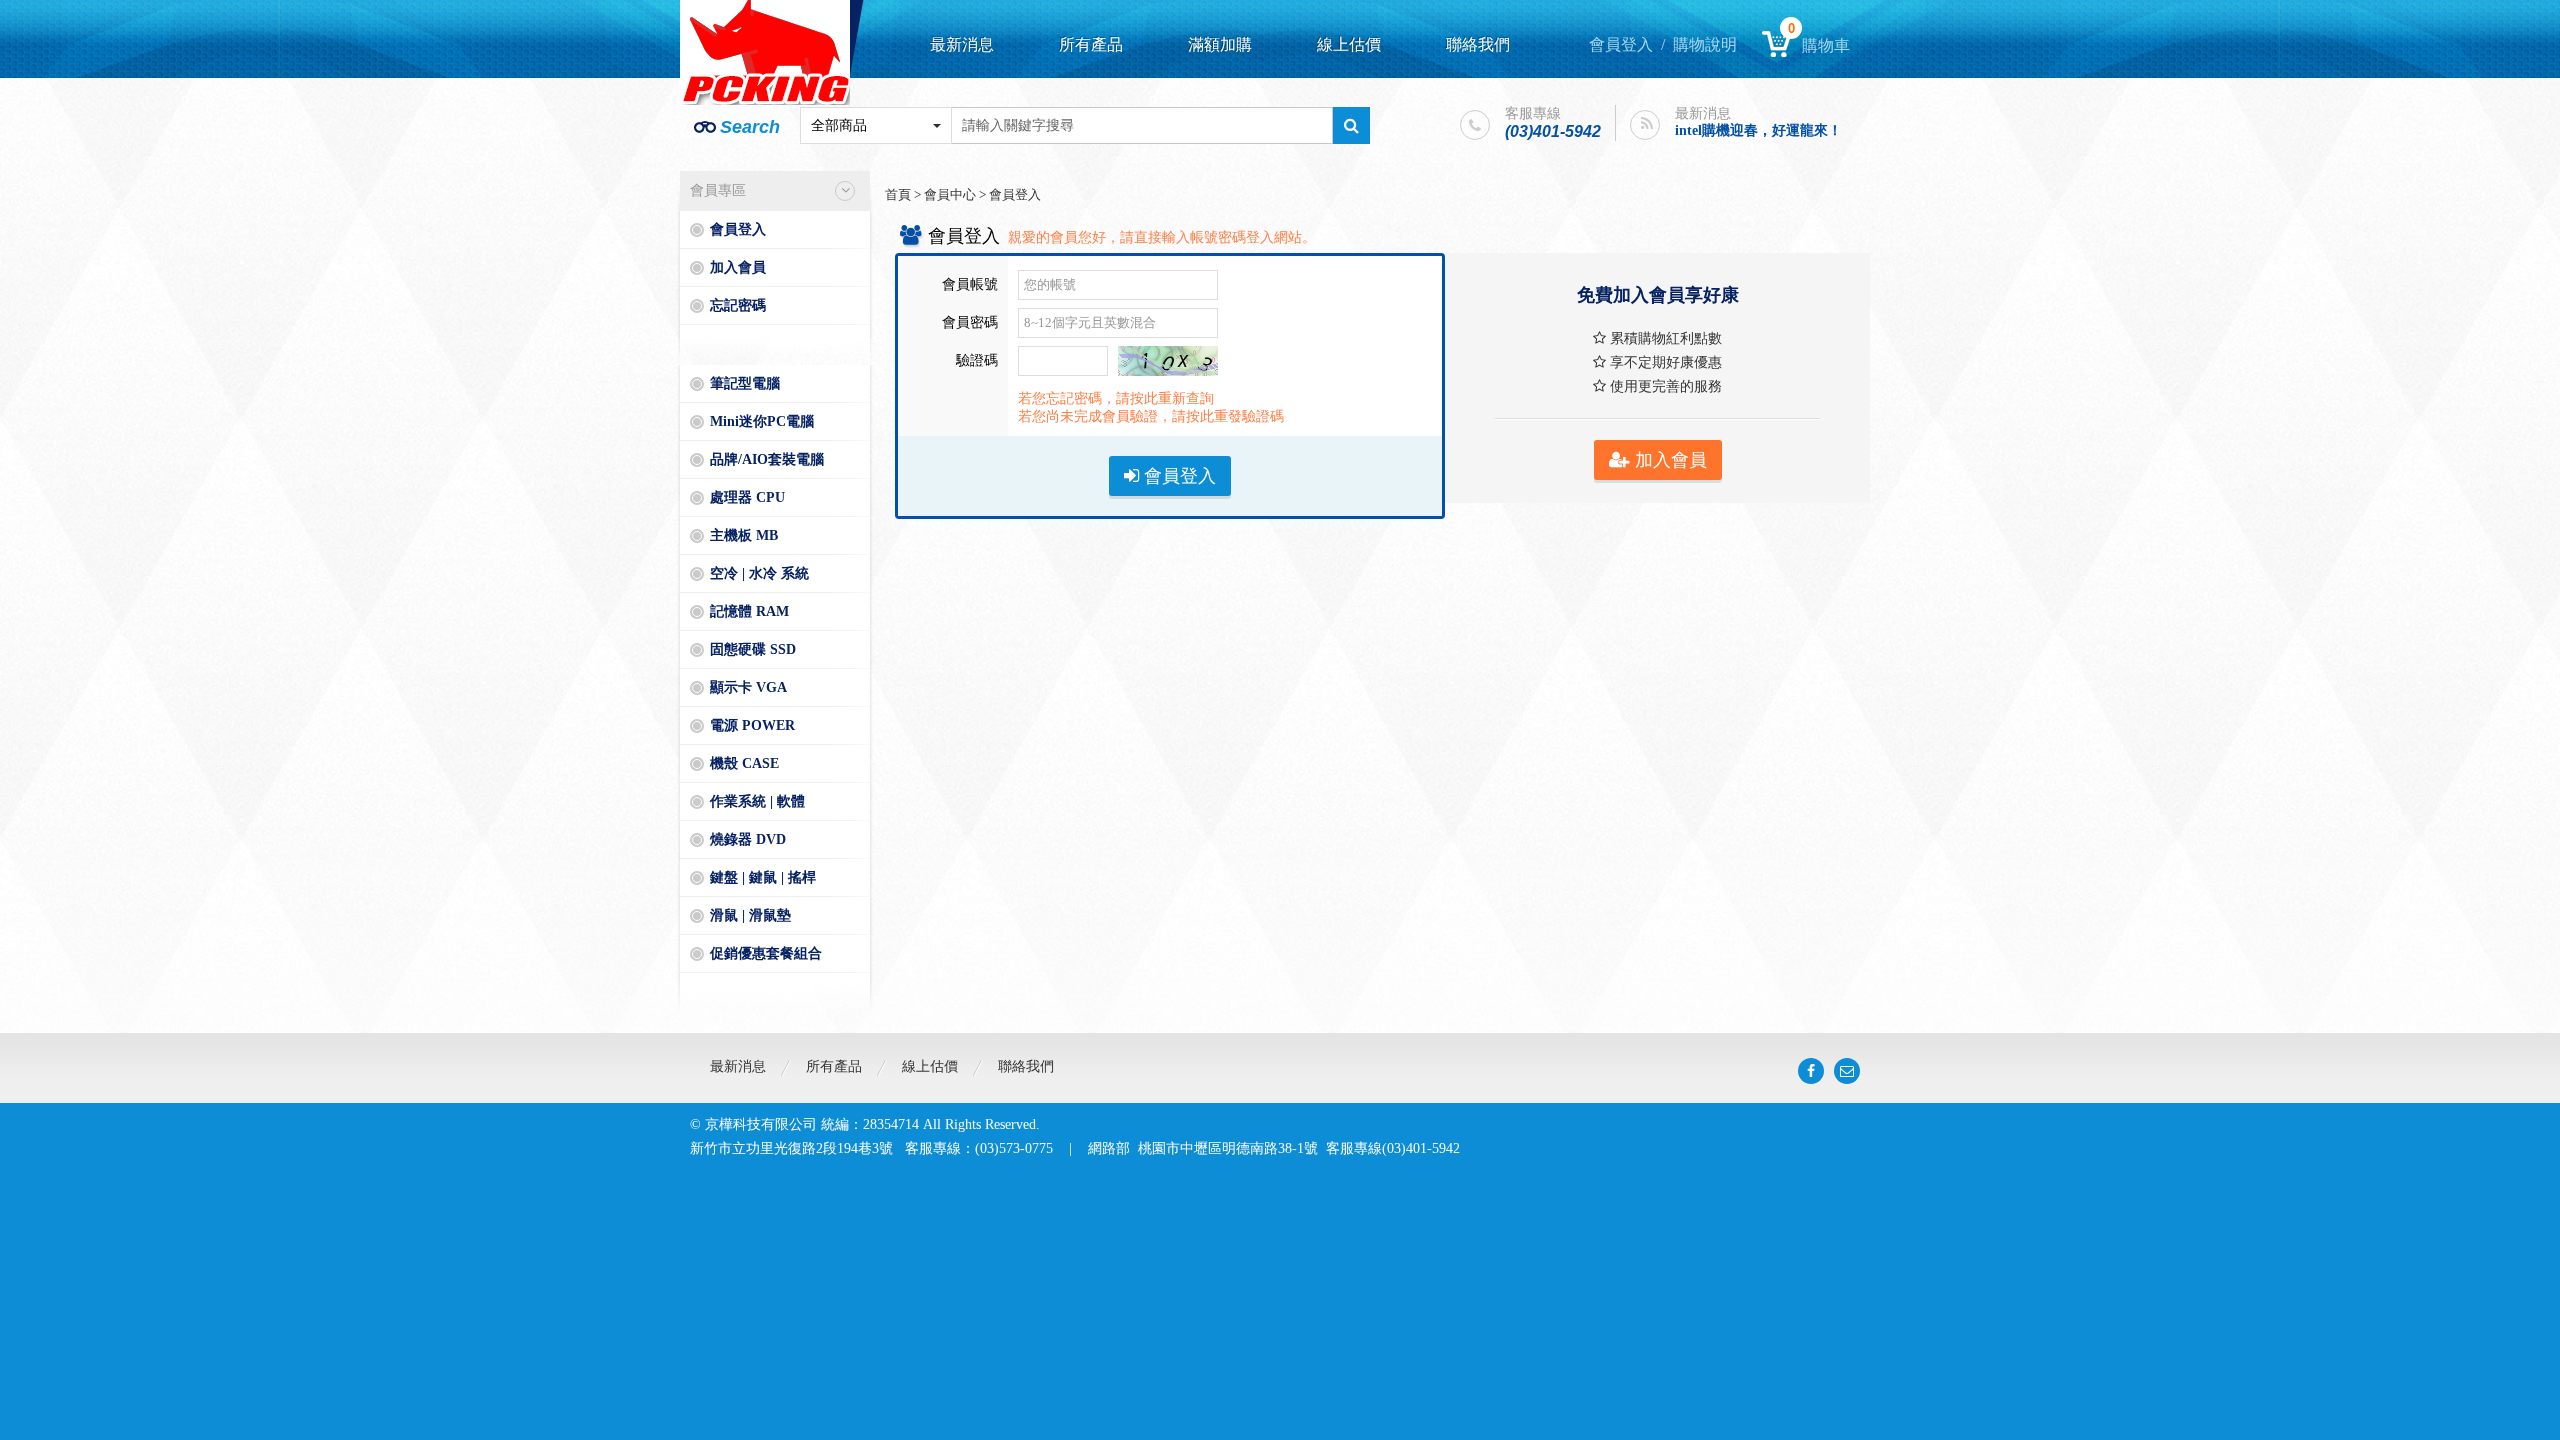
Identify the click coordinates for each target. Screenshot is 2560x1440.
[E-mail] (1847, 1071)
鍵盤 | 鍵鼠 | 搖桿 (763, 877)
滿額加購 (1220, 44)
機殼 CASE (744, 763)
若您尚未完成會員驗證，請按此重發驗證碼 (1151, 416)
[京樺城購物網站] (765, 52)
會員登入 (1621, 44)
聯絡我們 (1478, 44)
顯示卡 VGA (748, 687)
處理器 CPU (747, 497)
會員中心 (950, 194)
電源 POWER (752, 725)
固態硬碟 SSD (753, 649)
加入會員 (738, 267)
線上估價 (1349, 44)
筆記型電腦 (745, 383)
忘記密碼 (738, 305)
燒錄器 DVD (748, 839)
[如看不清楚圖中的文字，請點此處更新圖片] (1168, 353)
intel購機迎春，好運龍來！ (1758, 126)
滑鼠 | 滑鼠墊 (750, 915)
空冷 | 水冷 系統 (759, 573)
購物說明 (1705, 44)
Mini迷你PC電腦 (762, 421)
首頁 (898, 194)
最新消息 (962, 44)
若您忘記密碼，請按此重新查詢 (1116, 398)
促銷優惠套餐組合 (766, 953)
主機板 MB (744, 535)
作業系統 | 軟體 (757, 801)
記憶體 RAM (749, 611)
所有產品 (1091, 44)
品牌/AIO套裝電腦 (767, 459)
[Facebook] (1811, 1071)
